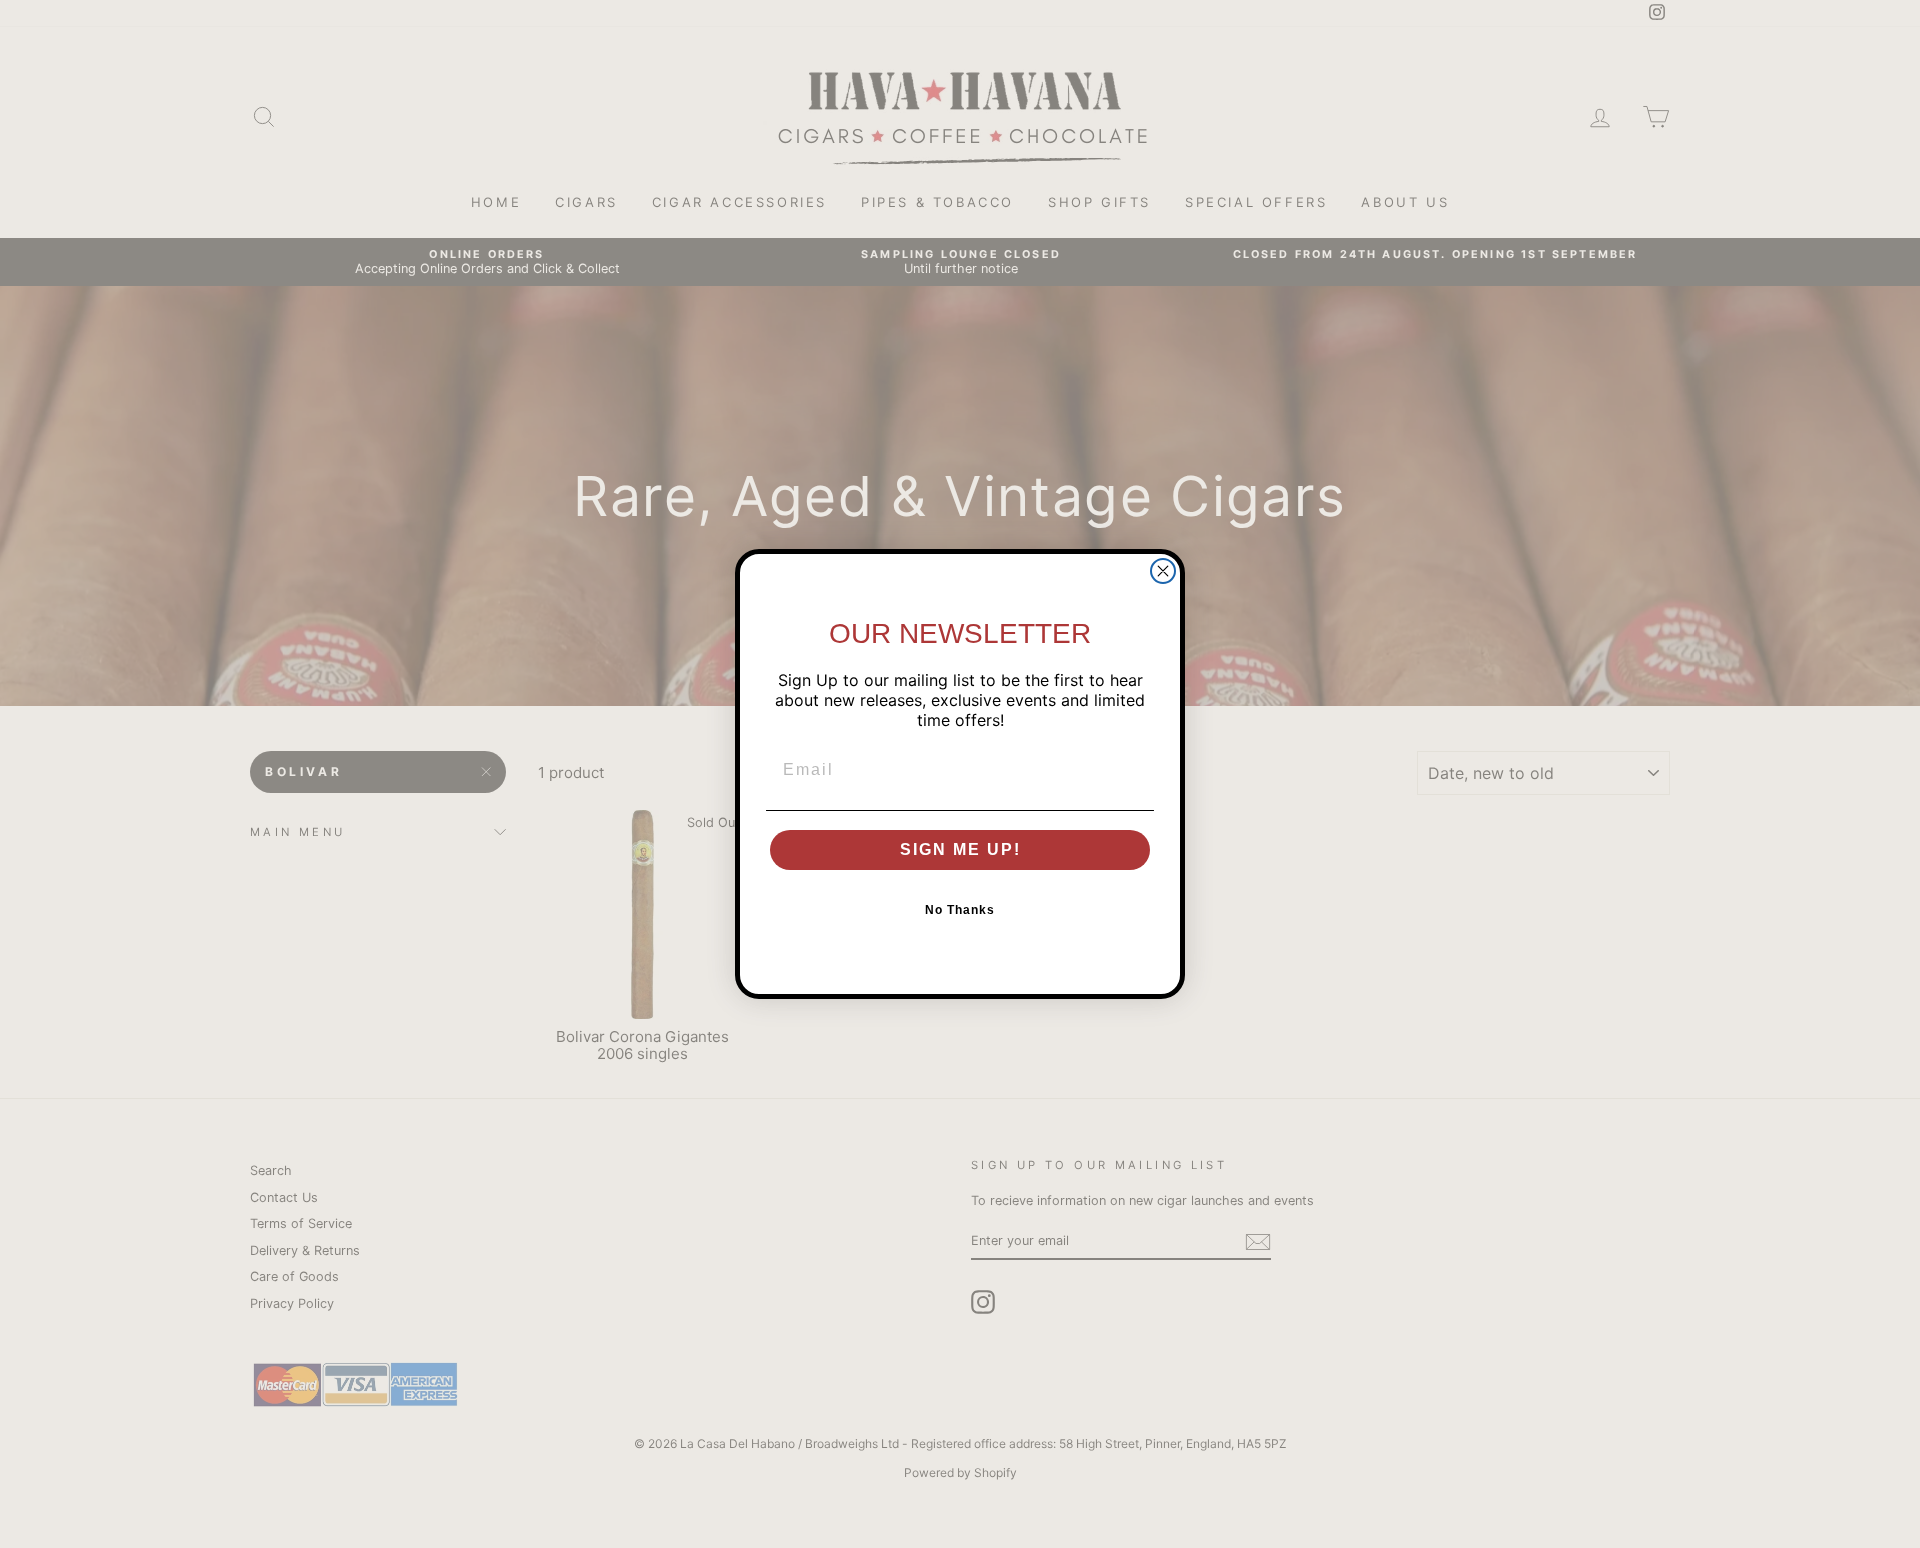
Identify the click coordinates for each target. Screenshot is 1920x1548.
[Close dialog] (1163, 571)
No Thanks (960, 910)
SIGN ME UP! (960, 849)
